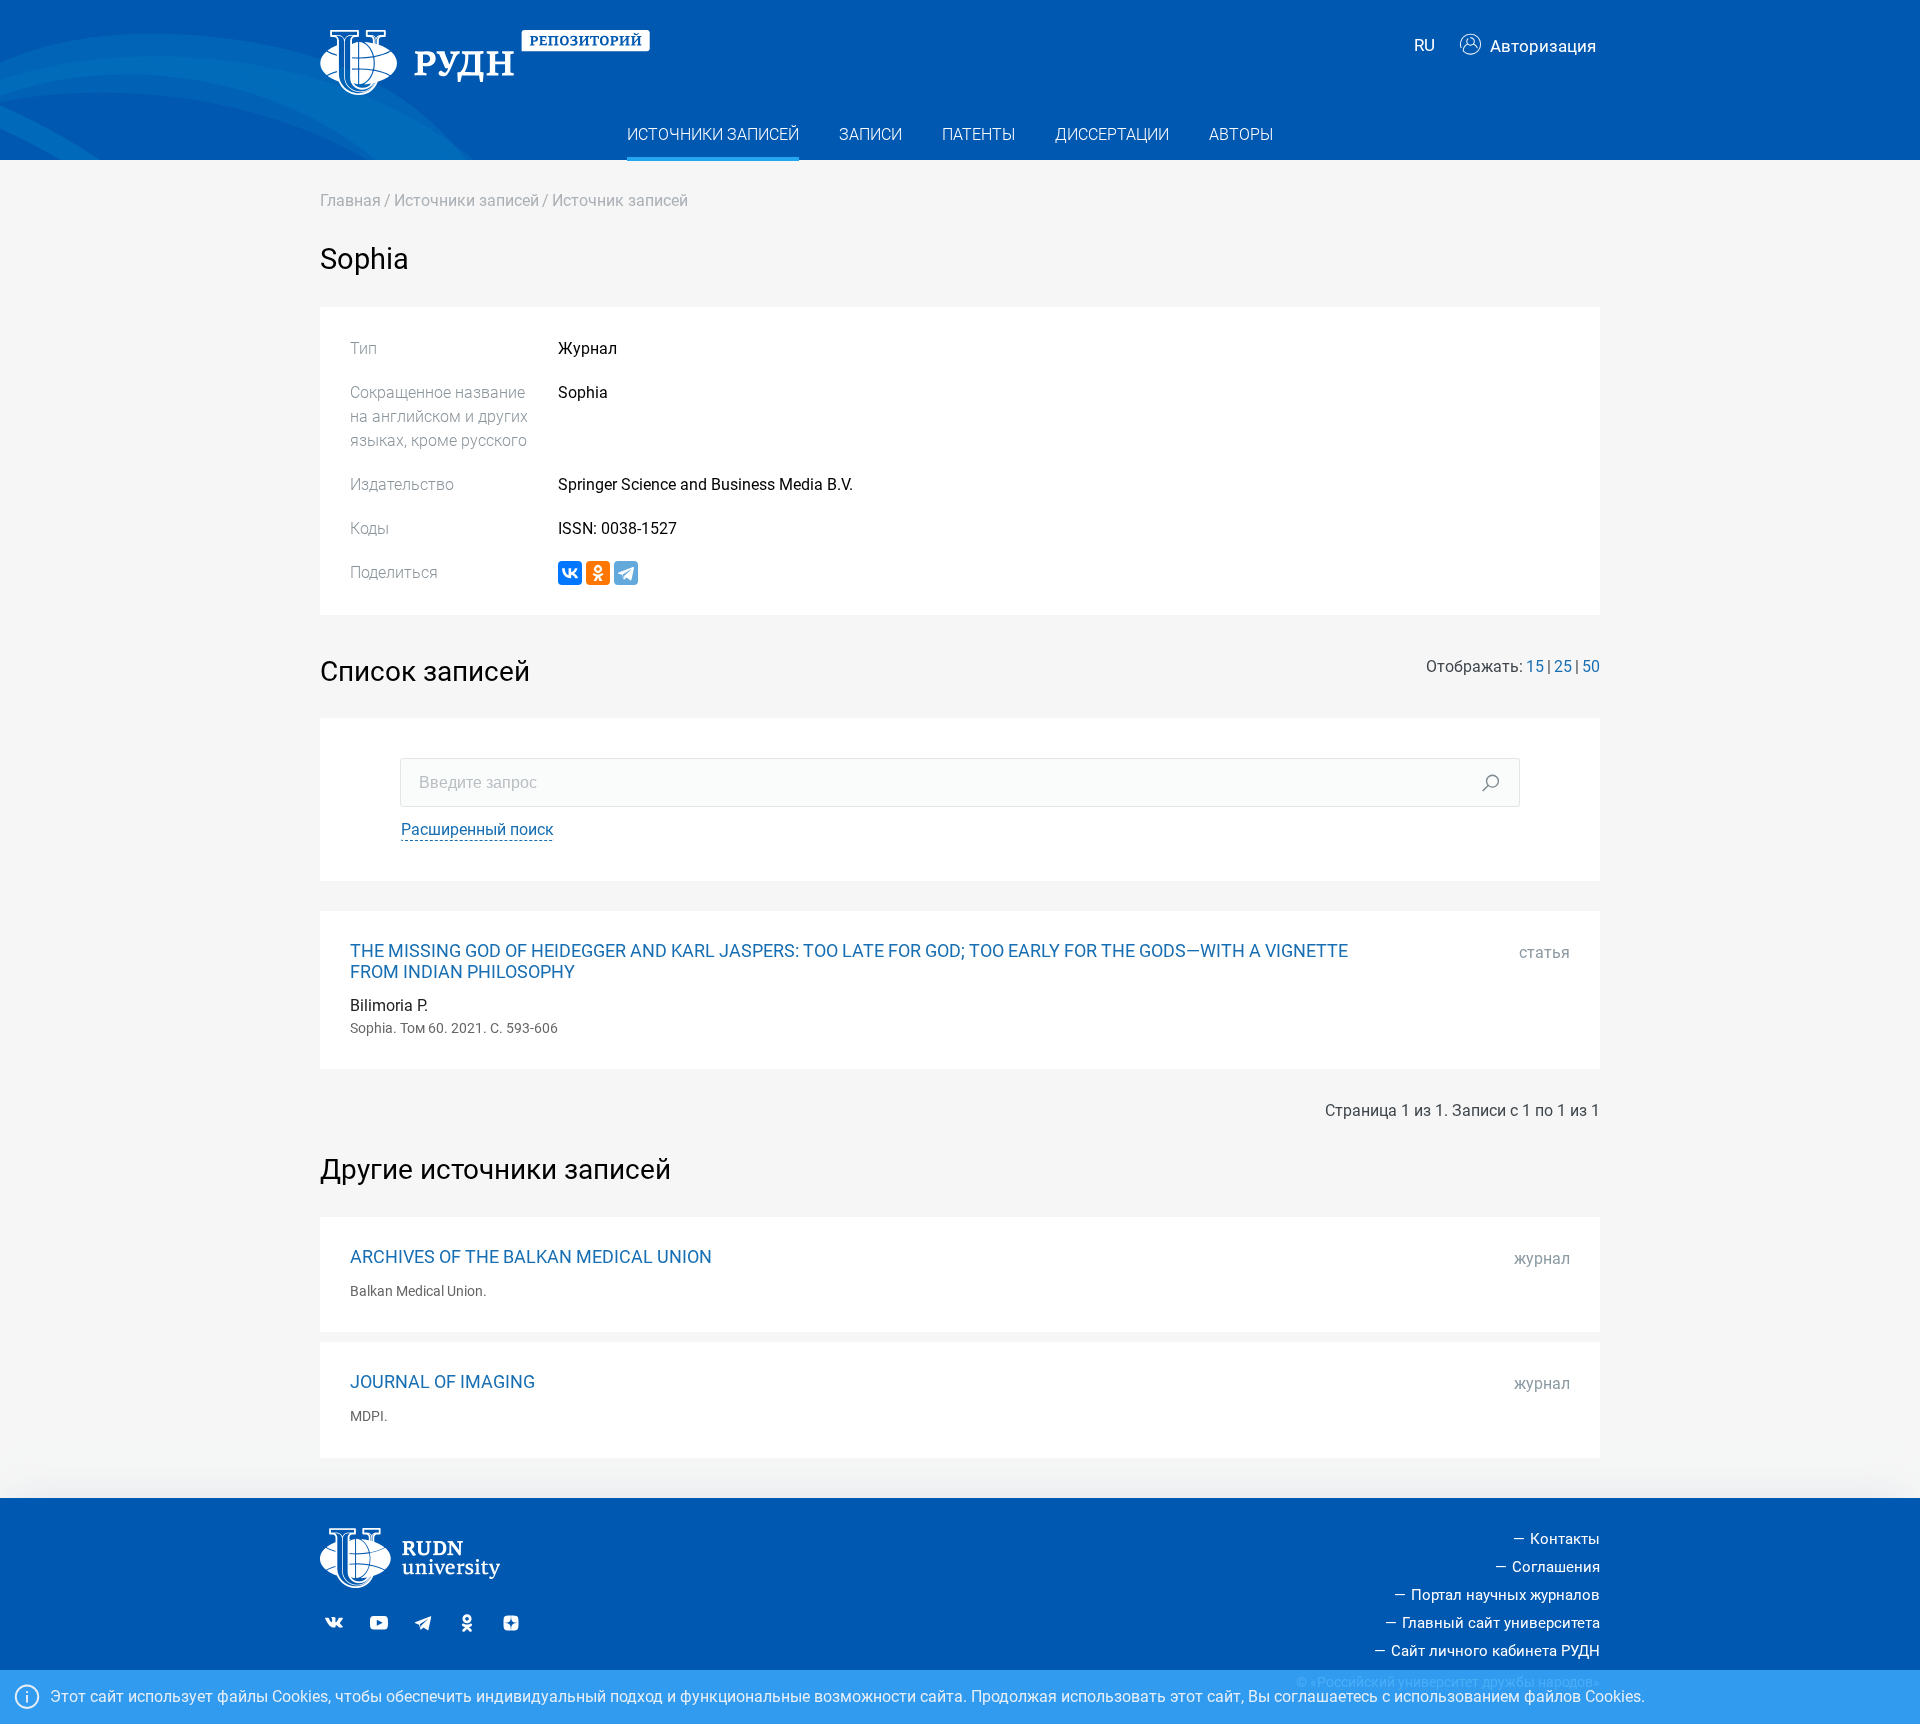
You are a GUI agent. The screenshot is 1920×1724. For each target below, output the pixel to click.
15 (1535, 666)
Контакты (1565, 1539)
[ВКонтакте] (570, 573)
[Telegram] (626, 573)
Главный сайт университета (1501, 1623)
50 (1591, 666)
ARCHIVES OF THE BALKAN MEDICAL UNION (531, 1257)
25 (1563, 666)
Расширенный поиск (477, 829)
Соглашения (1556, 1567)
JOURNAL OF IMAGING (442, 1382)
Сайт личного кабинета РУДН (1495, 1651)
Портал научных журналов (1505, 1595)
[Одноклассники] (598, 573)
